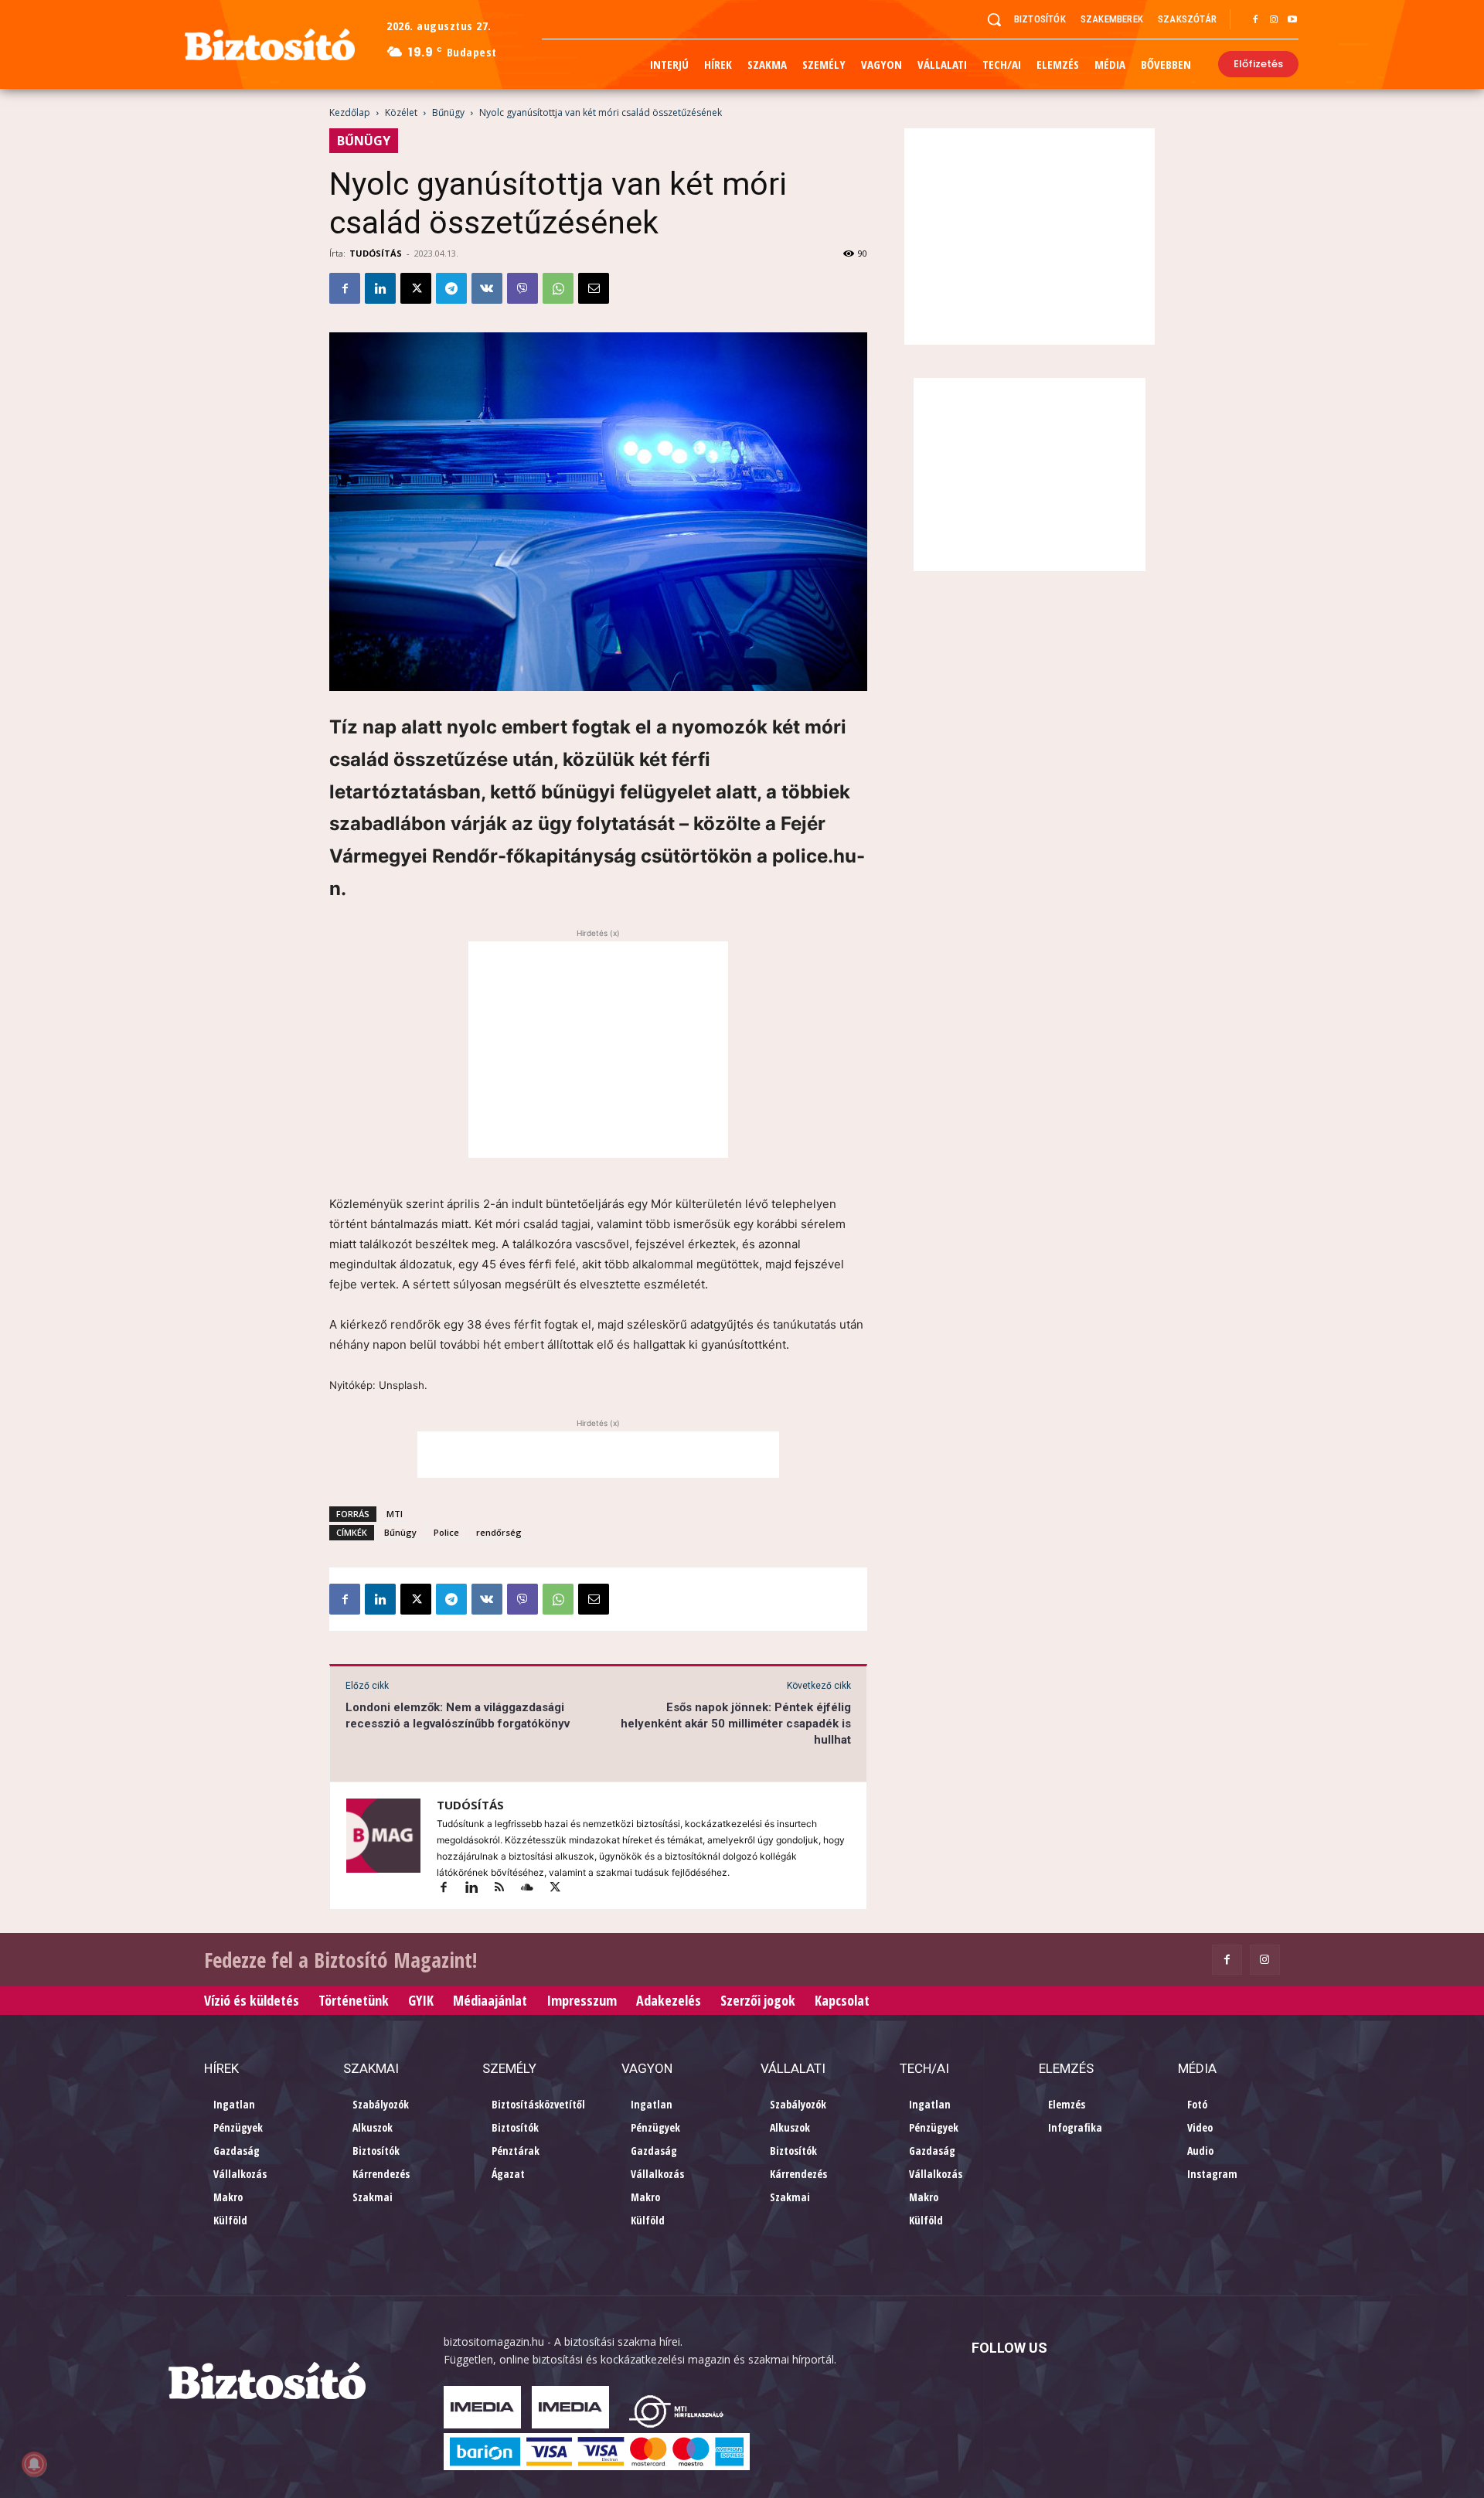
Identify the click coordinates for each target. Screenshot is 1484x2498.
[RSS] (506, 1889)
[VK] (487, 288)
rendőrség (499, 1532)
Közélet (401, 112)
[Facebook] (1255, 20)
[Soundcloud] (534, 1889)
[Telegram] (451, 288)
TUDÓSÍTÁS (376, 253)
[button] (994, 19)
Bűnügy (448, 112)
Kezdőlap (350, 112)
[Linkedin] (380, 288)
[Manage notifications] (34, 2464)
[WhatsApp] (558, 288)
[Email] (594, 288)
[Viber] (522, 288)
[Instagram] (1274, 20)
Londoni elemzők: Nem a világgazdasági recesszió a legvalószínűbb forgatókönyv (458, 1715)
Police (446, 1532)
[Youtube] (1292, 20)
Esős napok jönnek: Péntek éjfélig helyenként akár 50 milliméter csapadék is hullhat (736, 1724)
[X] (416, 288)
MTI (395, 1514)
